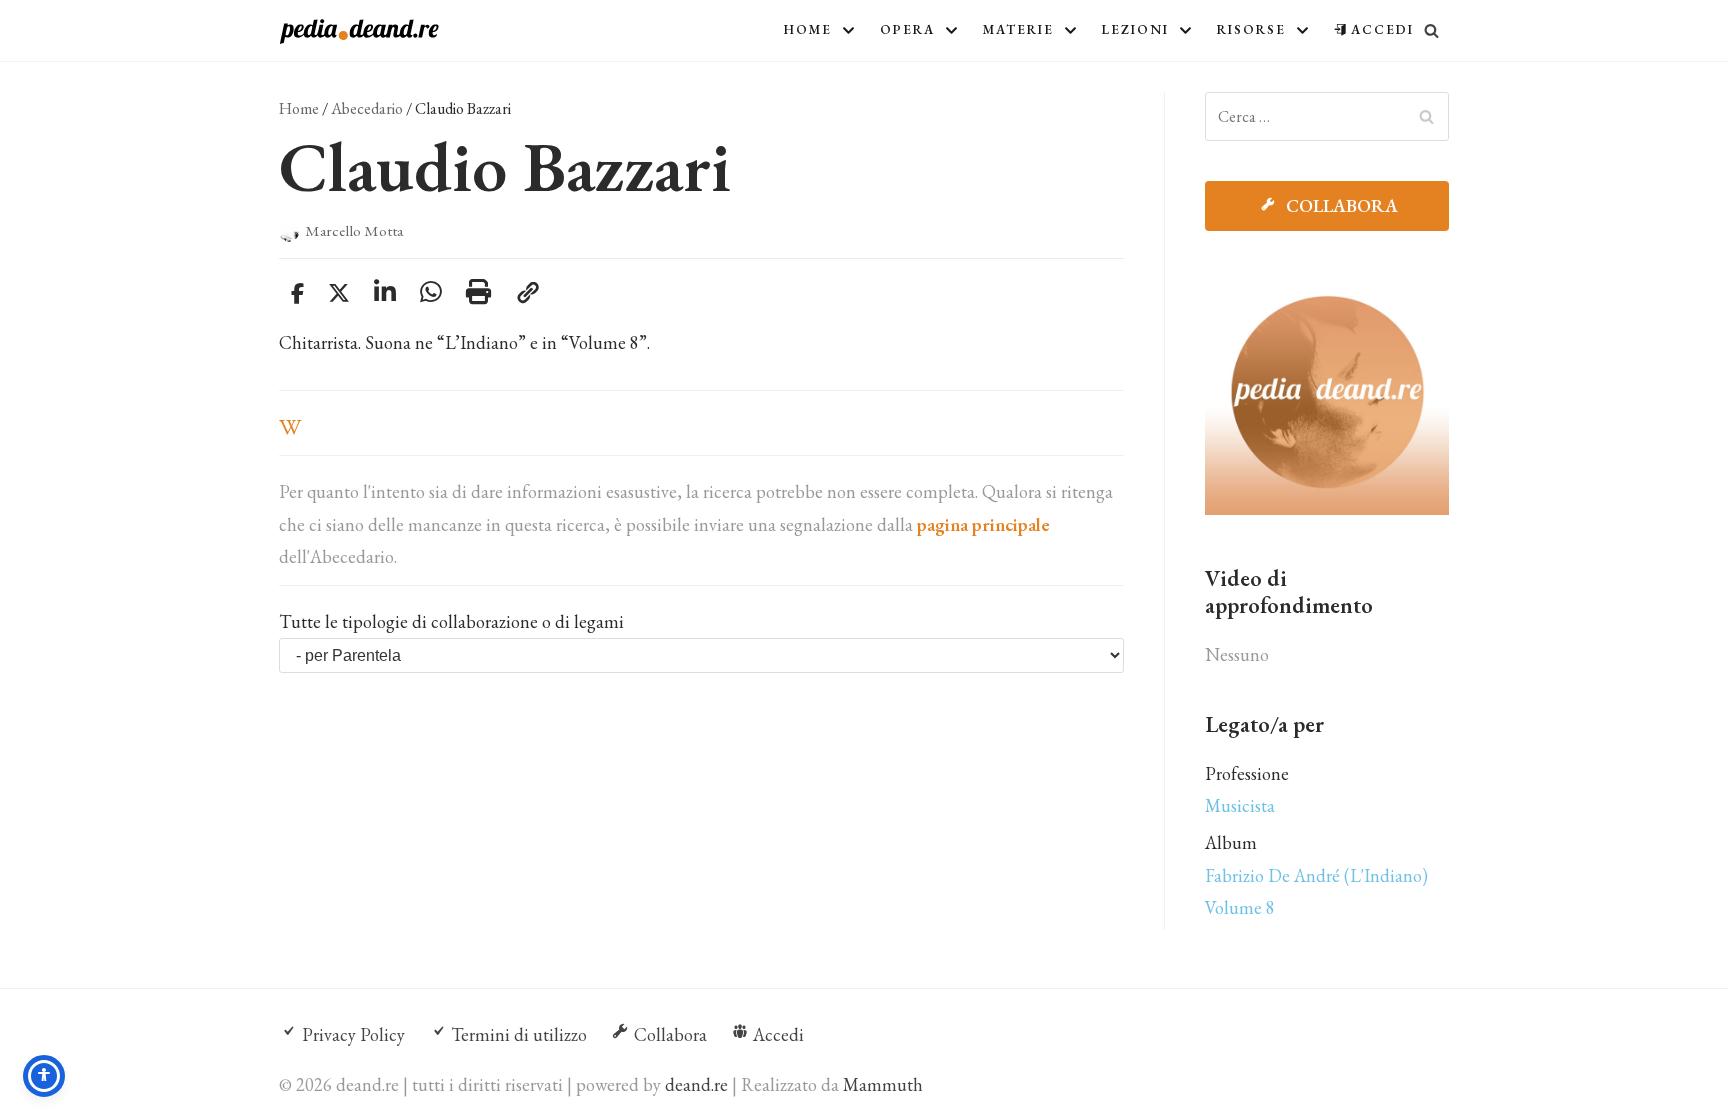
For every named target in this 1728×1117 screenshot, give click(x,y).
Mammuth (883, 1084)
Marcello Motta (354, 231)
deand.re (696, 1084)
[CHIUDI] (1431, 30)
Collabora (1340, 205)
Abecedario (367, 108)
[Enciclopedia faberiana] (359, 31)
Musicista (1240, 805)
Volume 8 (1240, 907)
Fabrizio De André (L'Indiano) (1316, 875)
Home (299, 108)
